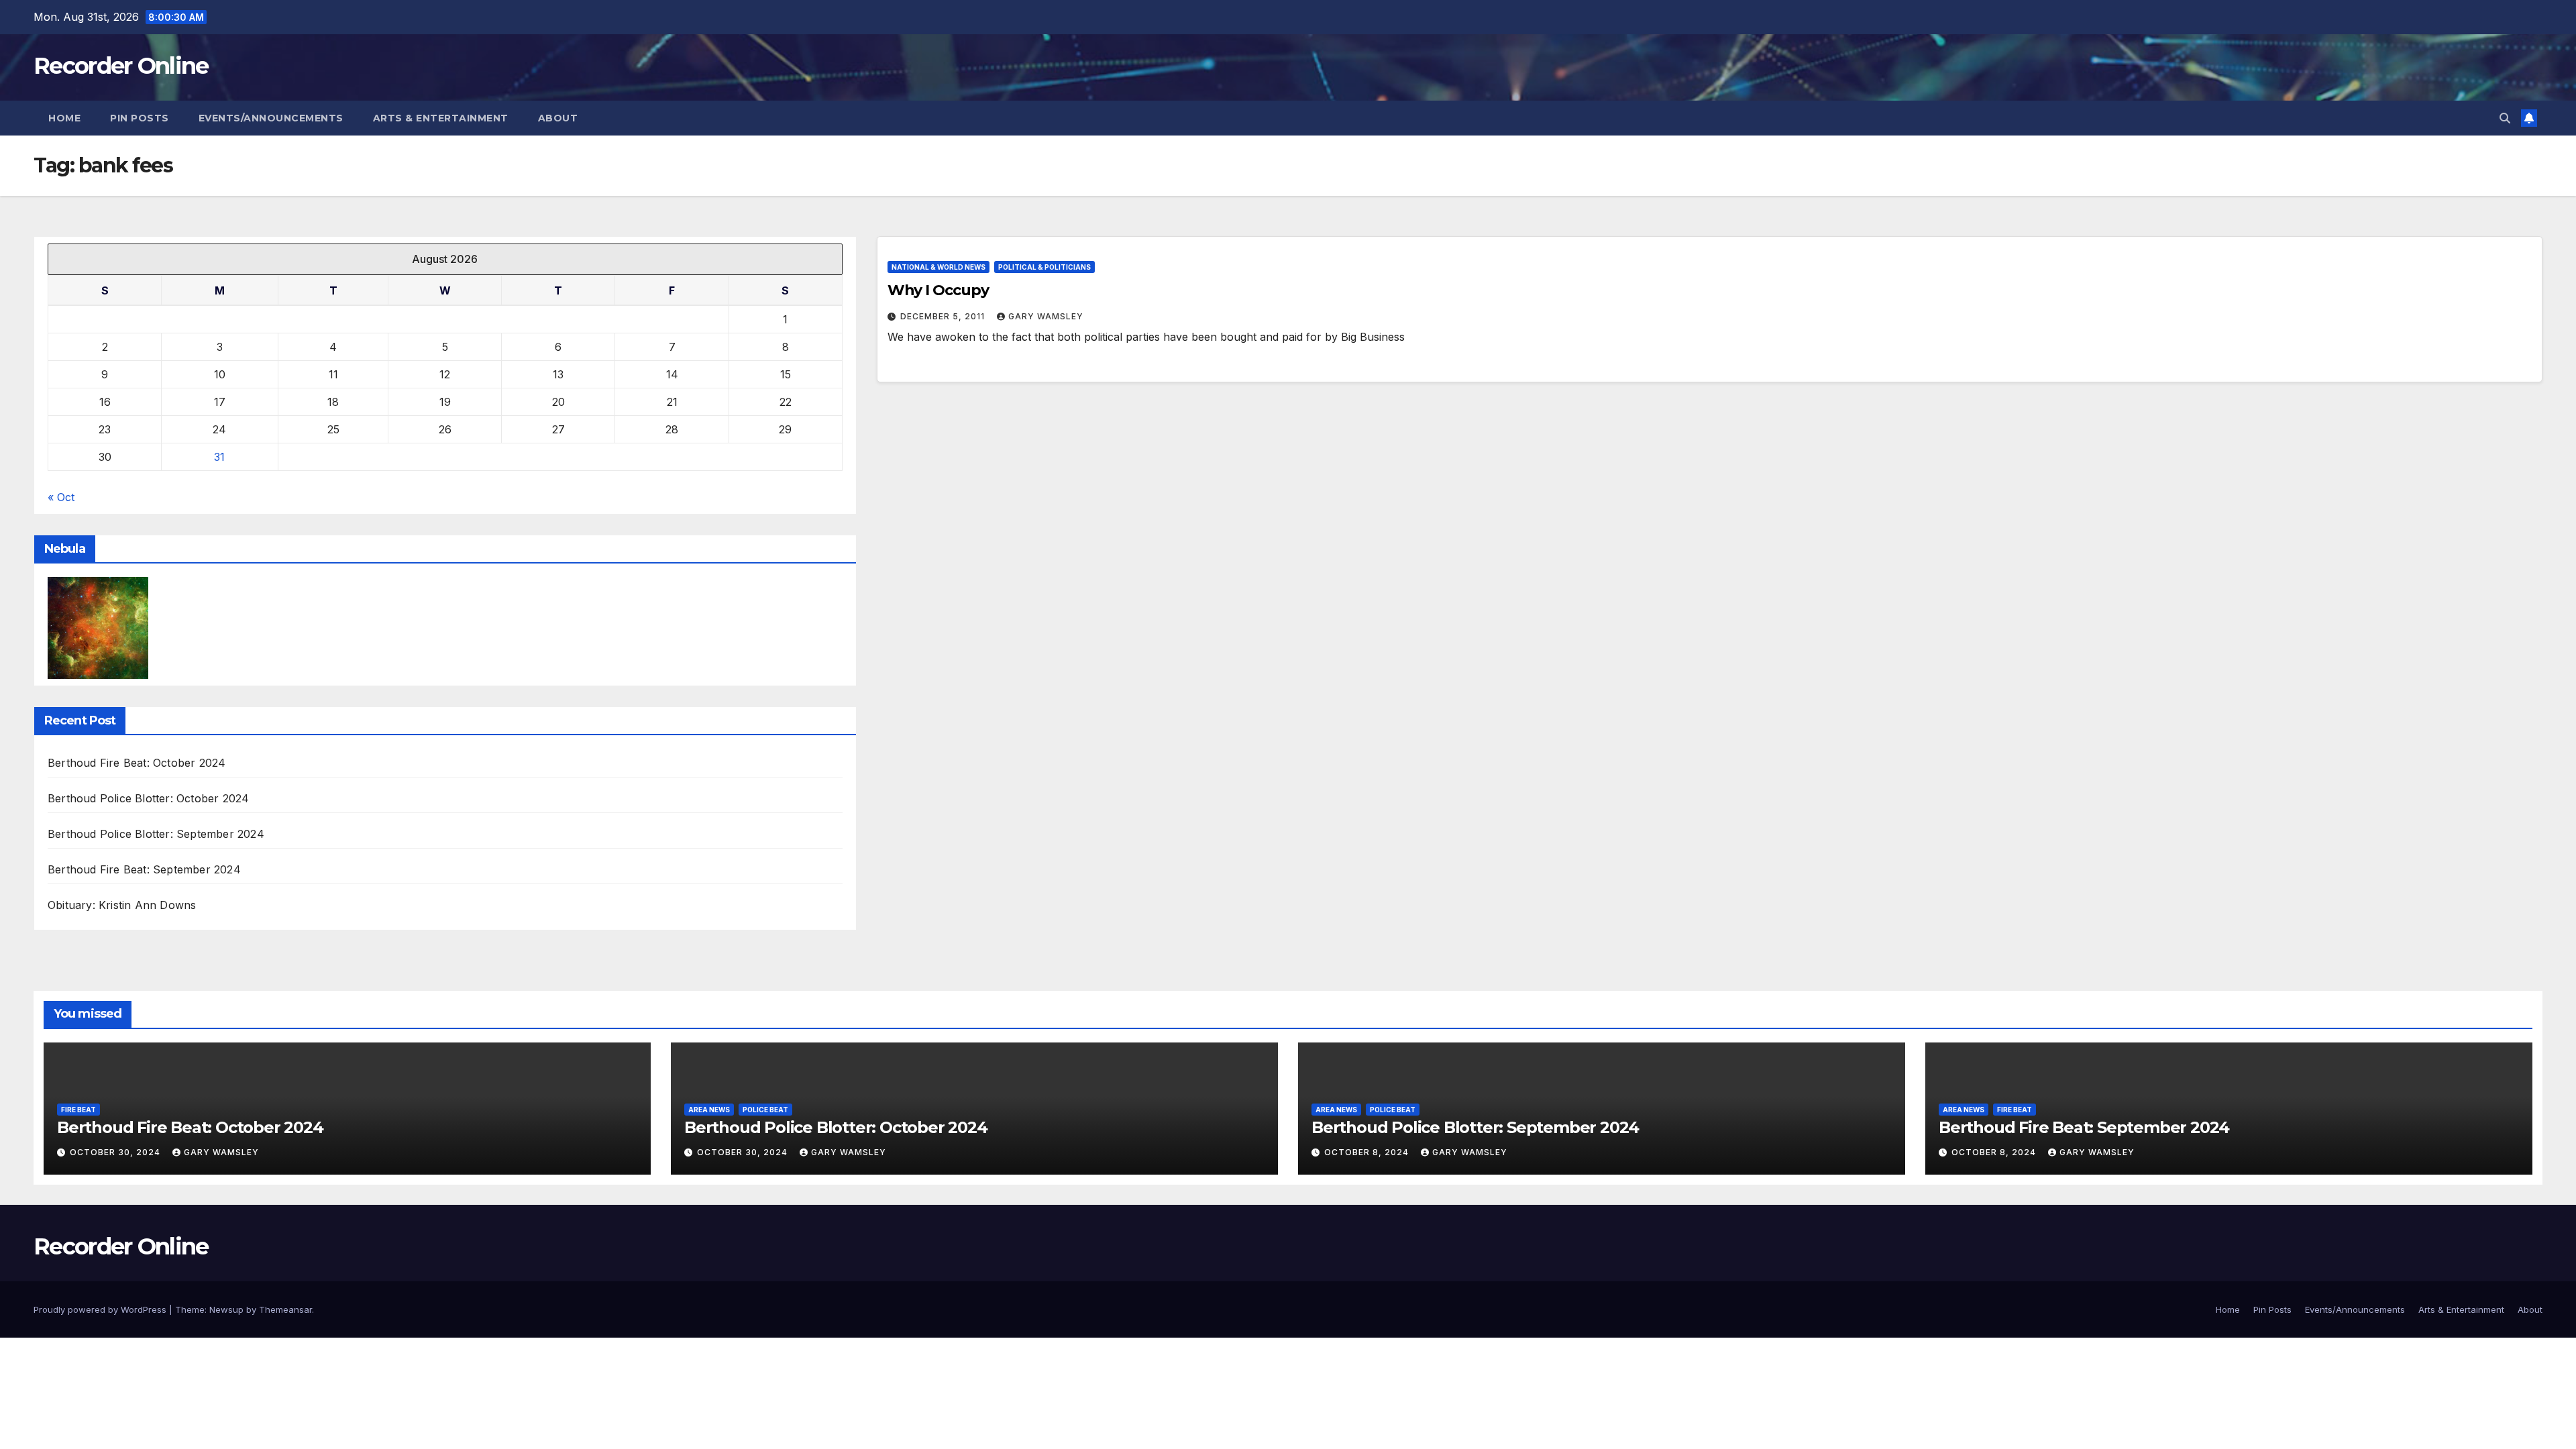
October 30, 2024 (116, 1152)
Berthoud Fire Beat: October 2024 (137, 763)
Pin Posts (140, 118)
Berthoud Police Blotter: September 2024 (156, 834)
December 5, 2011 (944, 316)
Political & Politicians (1044, 267)
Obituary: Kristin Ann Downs (122, 905)
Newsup (226, 1309)
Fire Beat (78, 1110)
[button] (2505, 118)
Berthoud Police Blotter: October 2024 (148, 798)
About (558, 118)
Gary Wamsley (1046, 316)
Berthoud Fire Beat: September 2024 (144, 869)
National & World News (938, 267)
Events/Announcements (271, 118)
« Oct (61, 497)
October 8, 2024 (1368, 1152)
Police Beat (765, 1110)
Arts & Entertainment (441, 118)
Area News (709, 1110)
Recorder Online (121, 66)
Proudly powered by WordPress (101, 1309)
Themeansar (285, 1309)
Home (64, 118)
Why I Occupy (938, 290)
